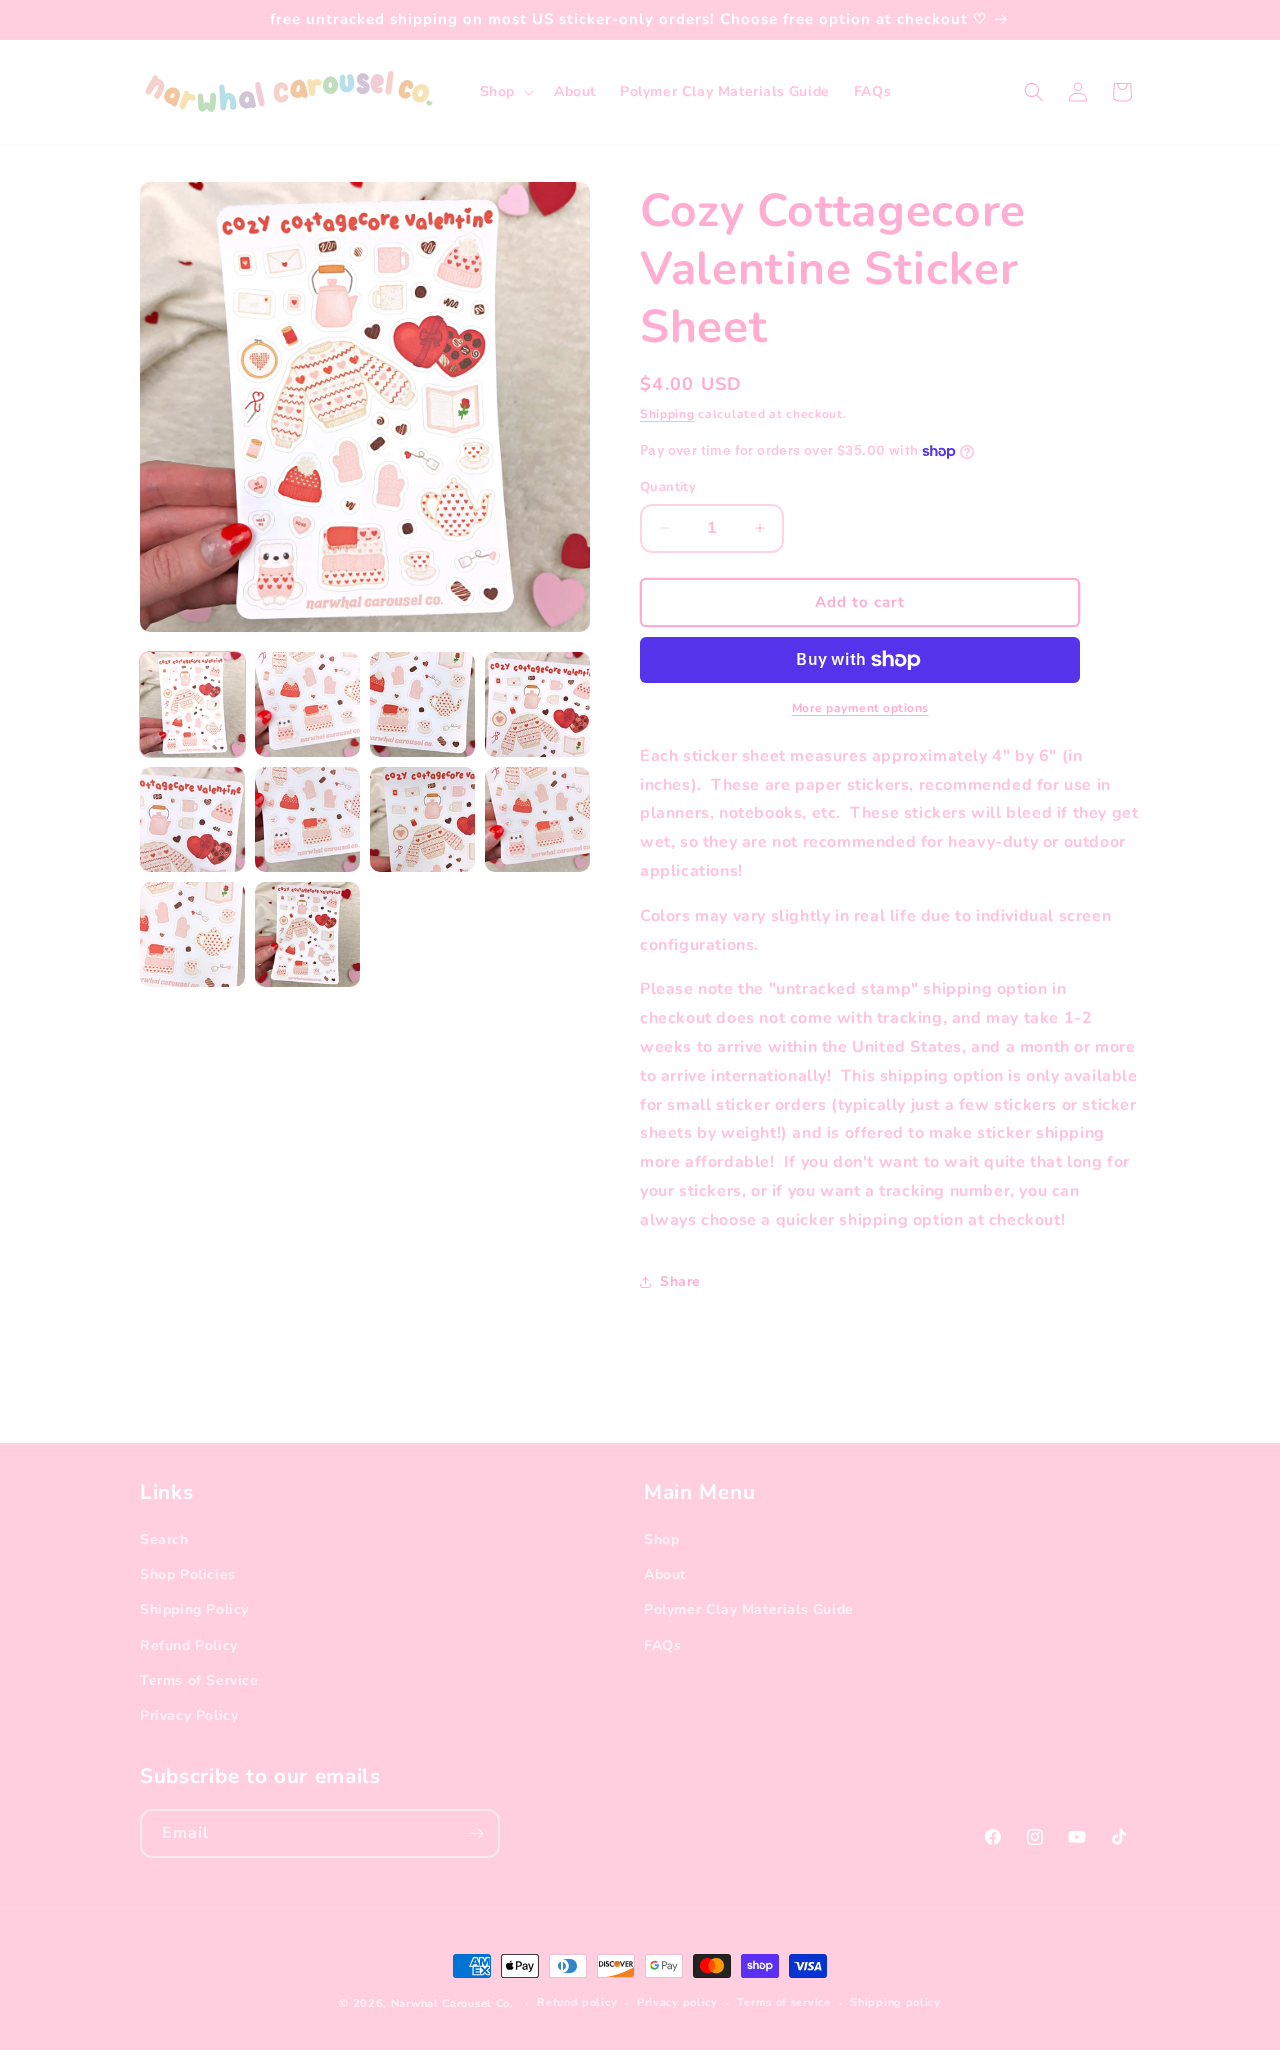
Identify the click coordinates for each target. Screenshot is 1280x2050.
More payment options (860, 708)
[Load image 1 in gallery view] (192, 704)
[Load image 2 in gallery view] (307, 704)
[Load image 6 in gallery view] (307, 819)
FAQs (662, 1645)
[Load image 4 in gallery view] (537, 704)
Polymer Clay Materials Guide (749, 1609)
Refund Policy (189, 1645)
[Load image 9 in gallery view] (192, 934)
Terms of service (783, 2002)
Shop (661, 1539)
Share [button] (680, 1281)
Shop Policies (188, 1574)
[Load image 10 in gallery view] (307, 934)
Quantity (668, 487)
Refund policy (577, 2002)
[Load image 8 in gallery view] (537, 819)
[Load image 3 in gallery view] (422, 704)
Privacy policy (677, 2002)
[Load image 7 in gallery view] (422, 819)
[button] (505, 92)
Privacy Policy (189, 1715)
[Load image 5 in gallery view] (192, 819)
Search (164, 1539)
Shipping (667, 414)
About (665, 1574)
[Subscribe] (476, 1833)
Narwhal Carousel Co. (452, 2003)
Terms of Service (199, 1680)
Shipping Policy (194, 1609)
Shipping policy (895, 2002)
